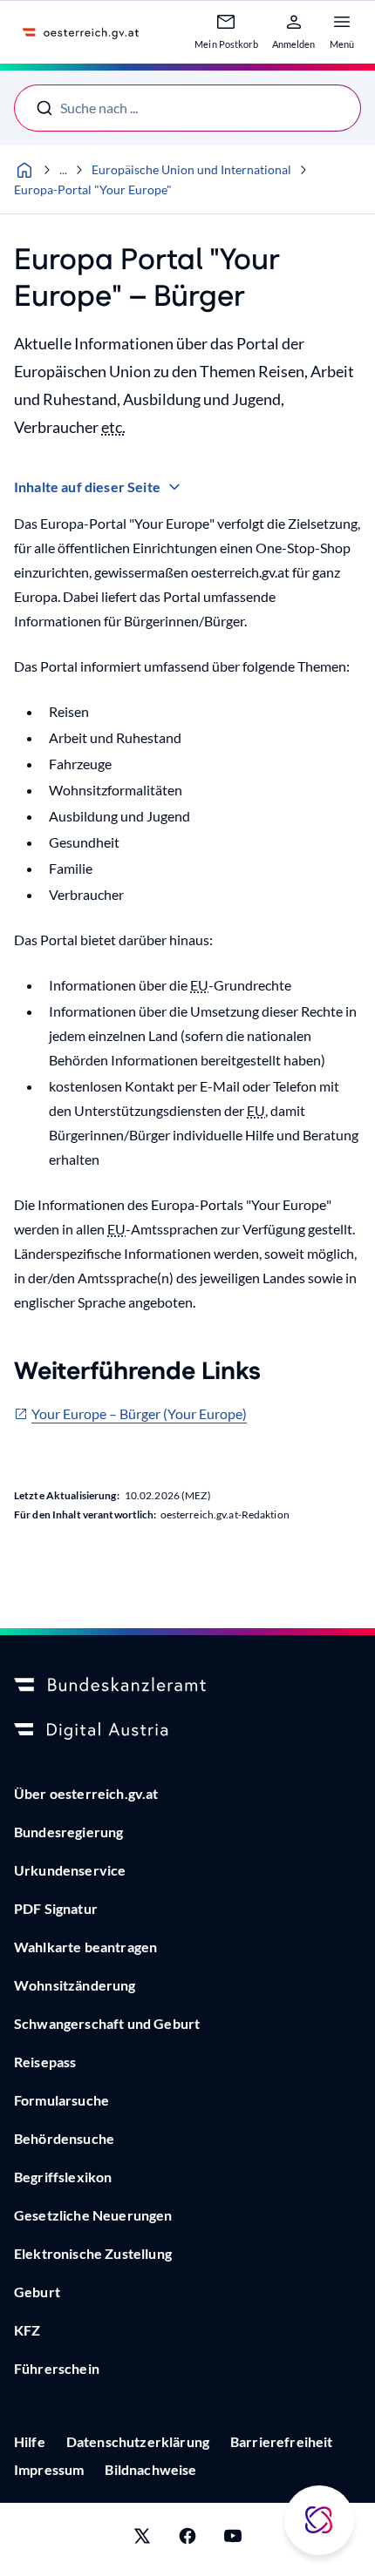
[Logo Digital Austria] (187, 1731)
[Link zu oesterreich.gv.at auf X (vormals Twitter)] (142, 2539)
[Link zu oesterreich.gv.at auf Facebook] (187, 2539)
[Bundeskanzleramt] (187, 1686)
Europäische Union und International (191, 169)
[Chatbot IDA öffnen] (319, 2520)
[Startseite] (24, 170)
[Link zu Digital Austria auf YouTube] (233, 2539)
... (63, 169)
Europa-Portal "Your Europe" (93, 189)
